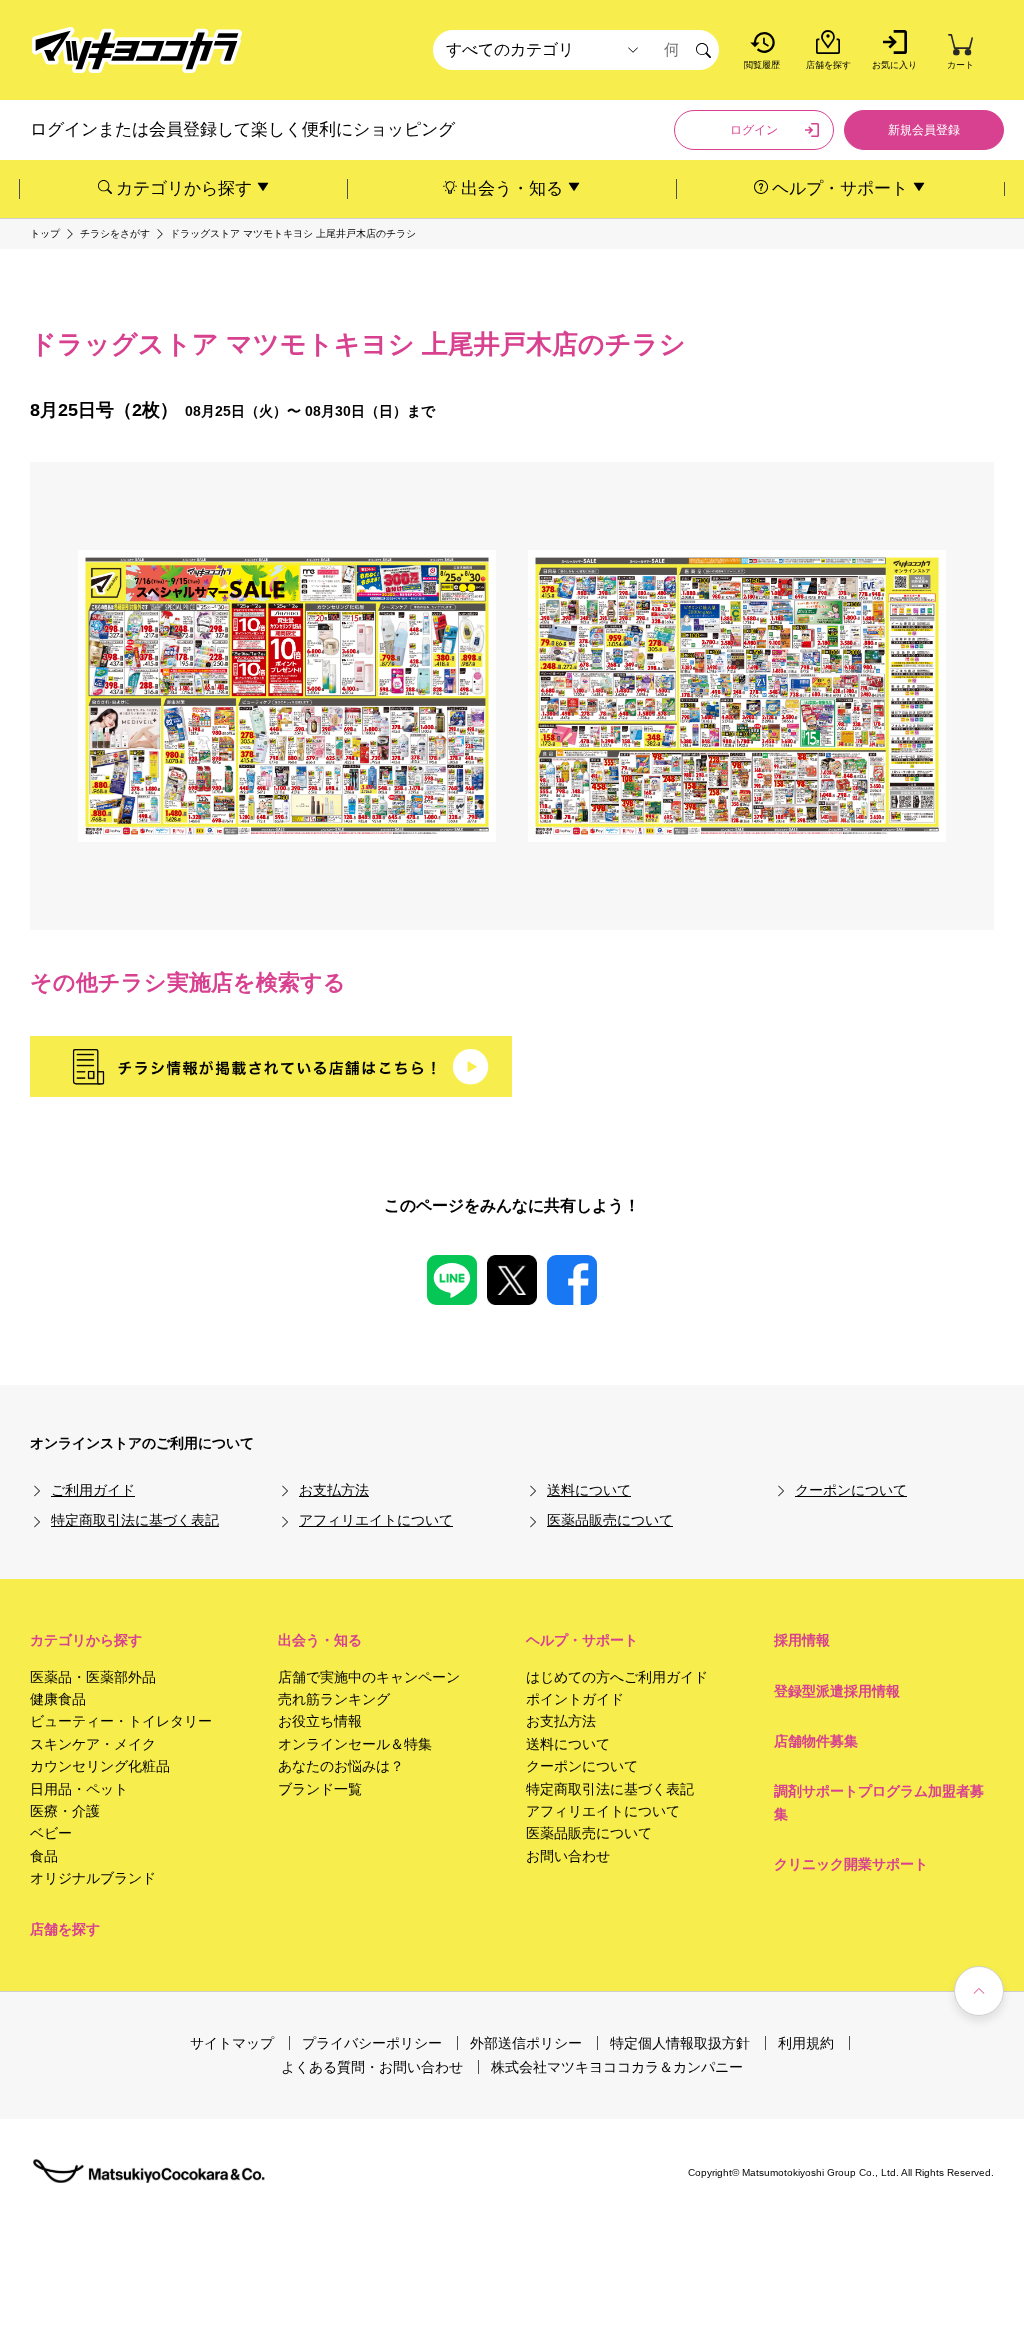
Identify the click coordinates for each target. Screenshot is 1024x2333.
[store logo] (137, 50)
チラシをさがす (115, 234)
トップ (45, 234)
